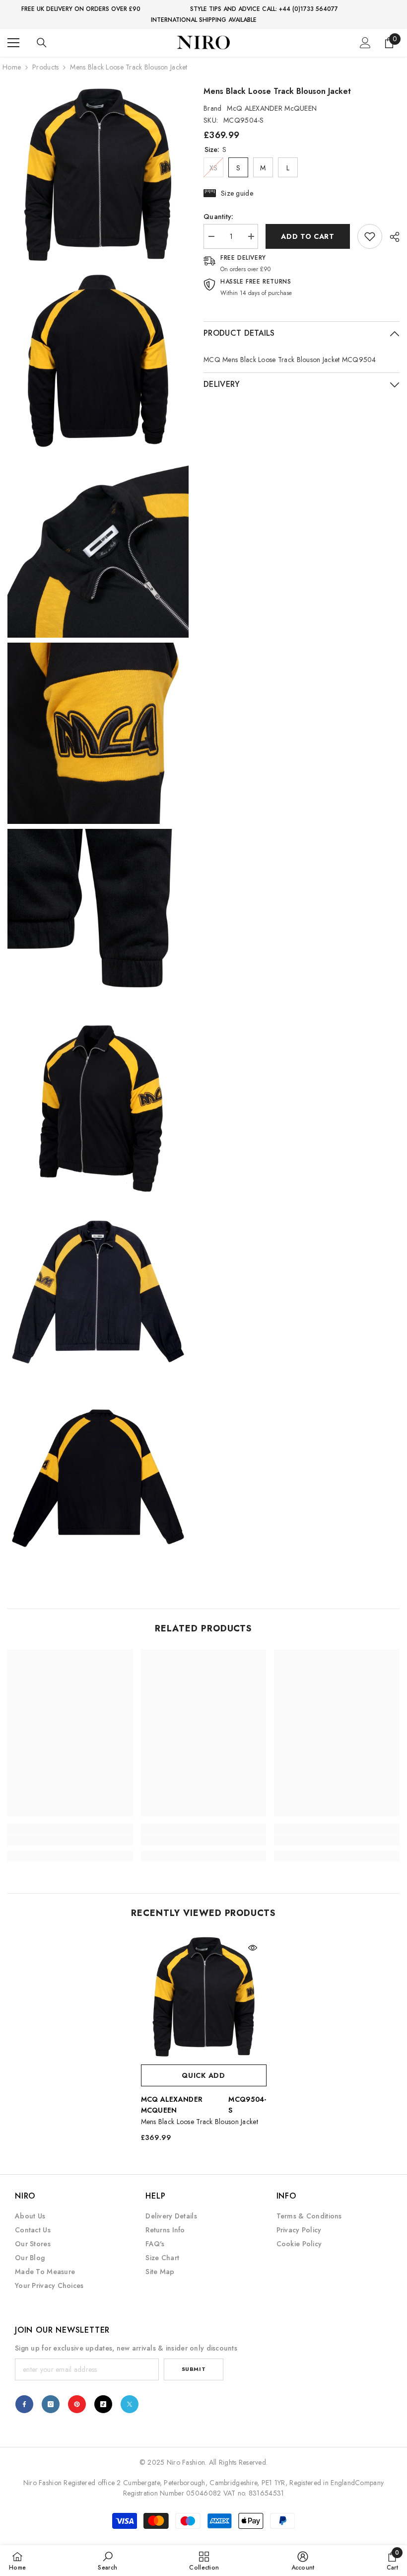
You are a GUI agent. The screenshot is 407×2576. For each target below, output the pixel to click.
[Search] (42, 43)
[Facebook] (24, 2404)
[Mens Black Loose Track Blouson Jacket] (204, 1997)
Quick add (203, 2075)
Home (12, 67)
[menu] (13, 43)
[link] (370, 236)
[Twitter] (130, 2404)
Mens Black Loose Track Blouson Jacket (200, 2122)
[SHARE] (391, 237)
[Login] (365, 43)
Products (45, 67)
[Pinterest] (77, 2404)
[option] (204, 2042)
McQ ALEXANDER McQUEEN (272, 108)
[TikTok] (103, 2404)
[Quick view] (253, 1948)
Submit (194, 2369)
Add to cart (308, 236)
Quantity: (219, 217)
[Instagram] (51, 2404)
